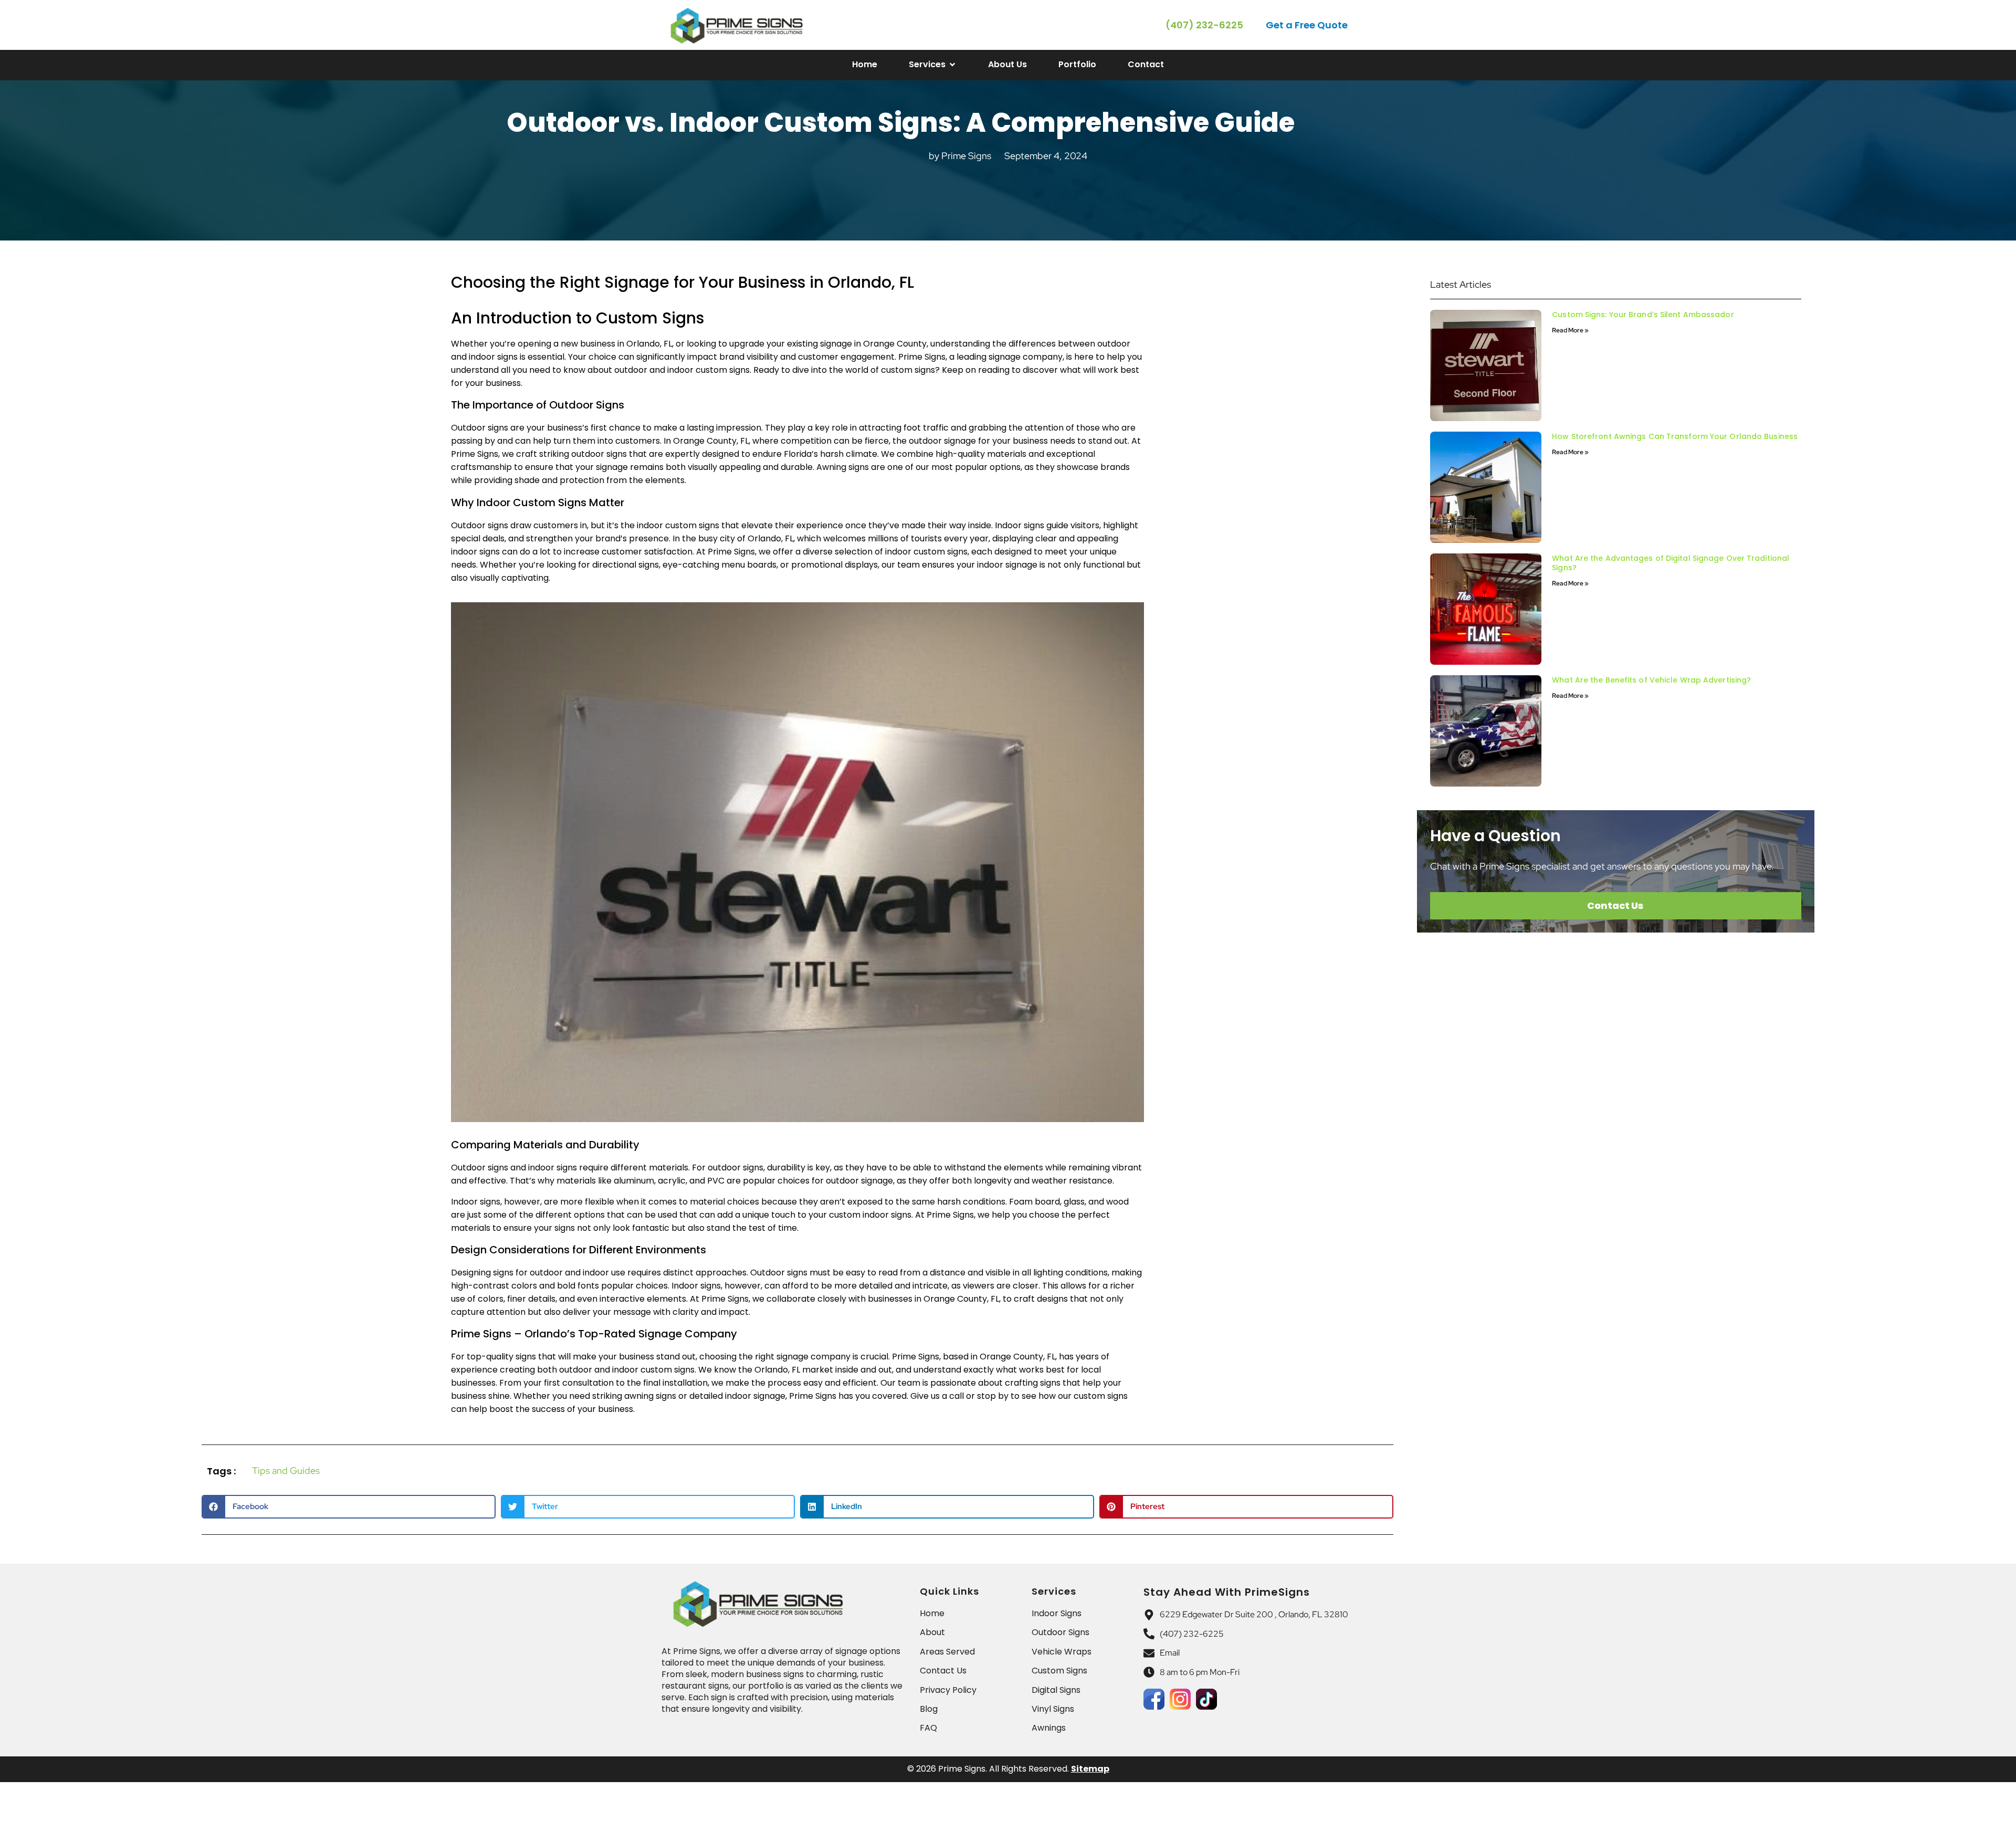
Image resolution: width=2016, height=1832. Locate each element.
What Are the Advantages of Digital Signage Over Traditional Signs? (1671, 563)
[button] (1308, 25)
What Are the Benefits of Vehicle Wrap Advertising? (1651, 680)
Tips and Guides (286, 1470)
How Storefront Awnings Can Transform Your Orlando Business (1675, 436)
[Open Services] (952, 65)
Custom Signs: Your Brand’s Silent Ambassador (1643, 315)
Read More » (1570, 330)
